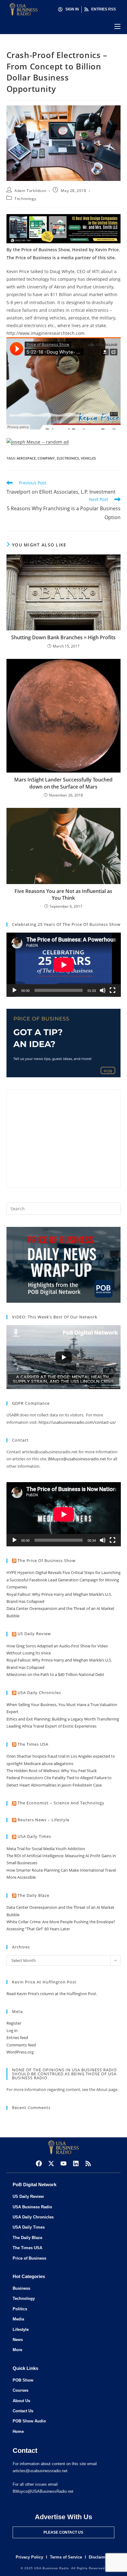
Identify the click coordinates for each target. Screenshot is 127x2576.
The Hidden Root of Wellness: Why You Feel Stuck (52, 1771)
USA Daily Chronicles (39, 1693)
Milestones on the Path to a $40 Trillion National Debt (55, 1674)
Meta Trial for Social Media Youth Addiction (46, 1849)
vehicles (88, 458)
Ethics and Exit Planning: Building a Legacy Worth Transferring (63, 1719)
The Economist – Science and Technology (61, 1803)
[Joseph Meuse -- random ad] (38, 442)
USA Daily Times (34, 1836)
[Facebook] (39, 2163)
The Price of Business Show (47, 1560)
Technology (25, 199)
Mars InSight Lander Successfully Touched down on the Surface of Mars (63, 783)
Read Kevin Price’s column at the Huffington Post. (52, 1994)
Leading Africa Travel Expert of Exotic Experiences (51, 1726)
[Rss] (88, 2163)
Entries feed (17, 2038)
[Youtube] (63, 2163)
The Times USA (33, 1744)
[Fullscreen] (113, 990)
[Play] (14, 990)
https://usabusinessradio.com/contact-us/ (77, 1422)
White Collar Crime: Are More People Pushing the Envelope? (61, 1922)
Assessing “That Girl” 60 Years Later (38, 1929)
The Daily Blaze (33, 1895)
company (46, 458)
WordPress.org (20, 2052)
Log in (12, 2030)
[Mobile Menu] (117, 26)
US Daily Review (34, 1634)
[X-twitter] (51, 2163)
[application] (64, 965)
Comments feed (21, 2045)
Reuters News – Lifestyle (43, 1820)
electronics (68, 458)
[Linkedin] (76, 2163)
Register (14, 2023)
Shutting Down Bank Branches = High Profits (63, 637)
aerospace (26, 458)
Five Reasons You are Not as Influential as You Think (63, 895)
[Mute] (103, 990)
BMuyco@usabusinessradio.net (77, 1459)
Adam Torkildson (30, 191)
